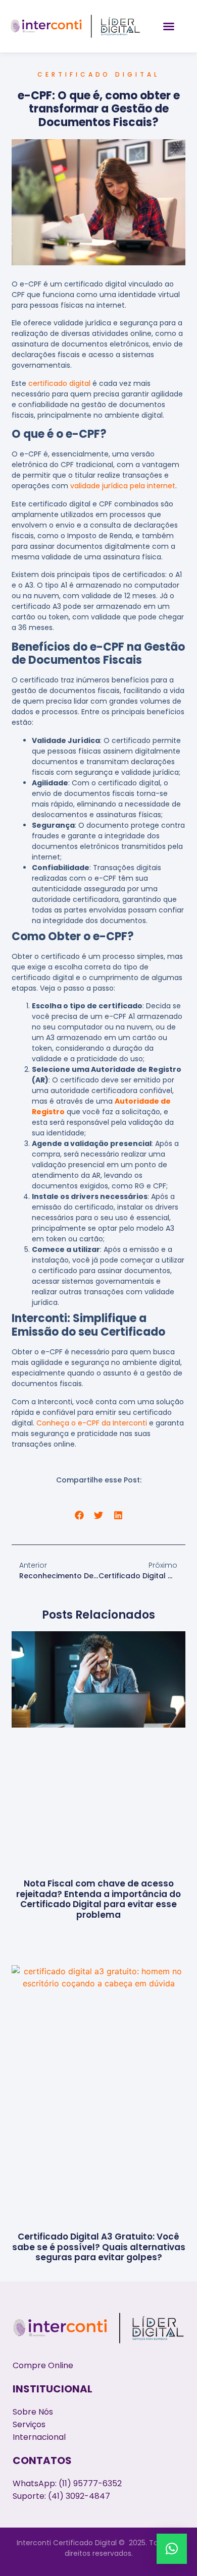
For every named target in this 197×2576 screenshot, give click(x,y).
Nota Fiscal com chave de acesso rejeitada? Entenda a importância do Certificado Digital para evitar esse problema (98, 1899)
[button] (169, 26)
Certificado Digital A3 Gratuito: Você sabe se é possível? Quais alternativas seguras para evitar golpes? (99, 2247)
